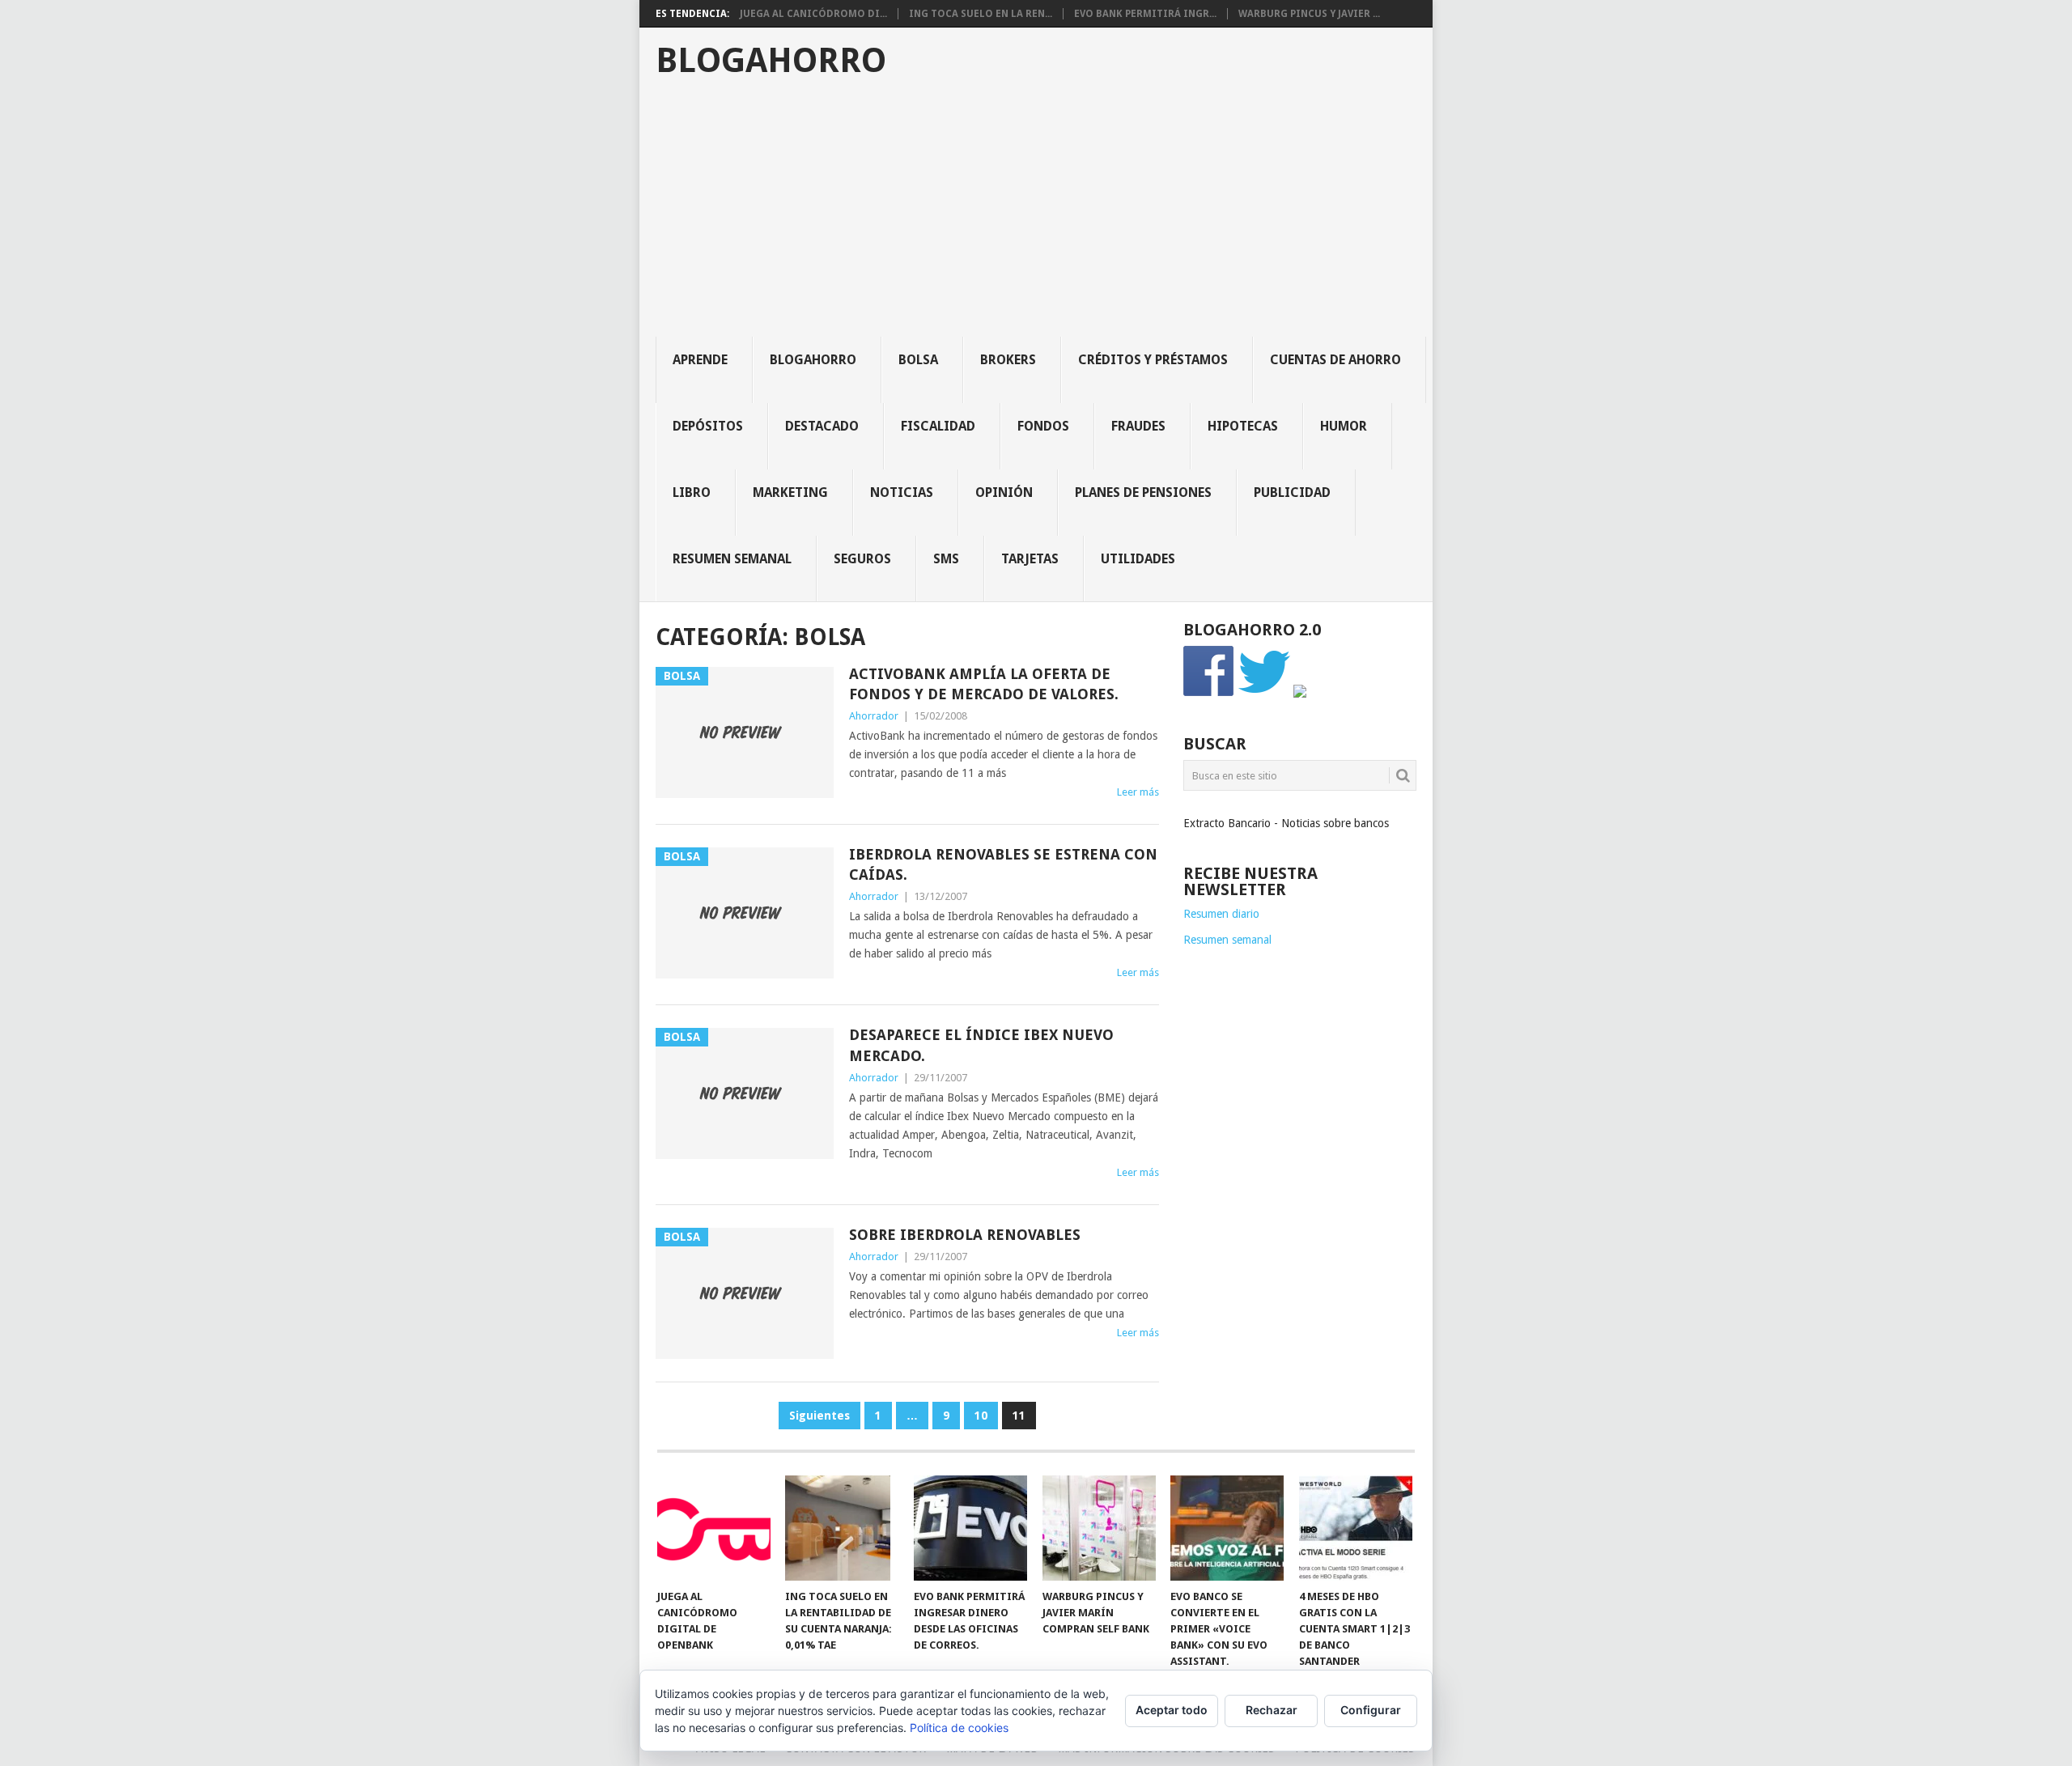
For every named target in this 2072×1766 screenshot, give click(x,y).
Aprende (700, 360)
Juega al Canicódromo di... (813, 14)
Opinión (1004, 492)
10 (981, 1416)
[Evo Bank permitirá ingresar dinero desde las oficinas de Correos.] (970, 1528)
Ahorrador (874, 716)
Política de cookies (959, 1728)
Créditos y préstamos (1153, 360)
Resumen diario (1221, 914)
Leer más (1138, 792)
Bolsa (918, 360)
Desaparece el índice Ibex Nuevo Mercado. (981, 1045)
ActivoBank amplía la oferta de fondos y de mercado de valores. (984, 684)
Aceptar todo (1172, 1710)
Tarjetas (1030, 559)
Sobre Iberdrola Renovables (965, 1235)
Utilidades (1138, 559)
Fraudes (1138, 426)
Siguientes (819, 1416)
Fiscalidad (938, 426)
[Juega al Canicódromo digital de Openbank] (714, 1528)
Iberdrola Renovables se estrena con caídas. (1003, 864)
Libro (692, 492)
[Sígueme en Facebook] (1209, 694)
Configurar (1371, 1710)
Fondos (1043, 426)
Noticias (902, 492)
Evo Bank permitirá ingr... (1145, 14)
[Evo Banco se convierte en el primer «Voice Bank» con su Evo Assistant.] (1227, 1528)
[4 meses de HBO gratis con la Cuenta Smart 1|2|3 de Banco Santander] (1356, 1528)
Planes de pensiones (1143, 492)
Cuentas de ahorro (1335, 360)
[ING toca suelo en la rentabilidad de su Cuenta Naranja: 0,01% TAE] (842, 1528)
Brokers (1008, 360)
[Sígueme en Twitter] (1264, 694)
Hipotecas (1243, 426)
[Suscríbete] (1300, 694)
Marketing (790, 492)
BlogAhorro (771, 61)
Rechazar (1272, 1710)
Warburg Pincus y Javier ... (1309, 14)
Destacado (822, 426)
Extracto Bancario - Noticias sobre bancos (1286, 823)
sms (946, 559)
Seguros (862, 559)
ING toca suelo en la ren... (981, 14)
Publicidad (1292, 492)
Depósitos (708, 426)
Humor (1344, 426)
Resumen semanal (732, 559)
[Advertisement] (1044, 215)
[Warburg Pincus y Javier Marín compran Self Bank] (1099, 1528)
